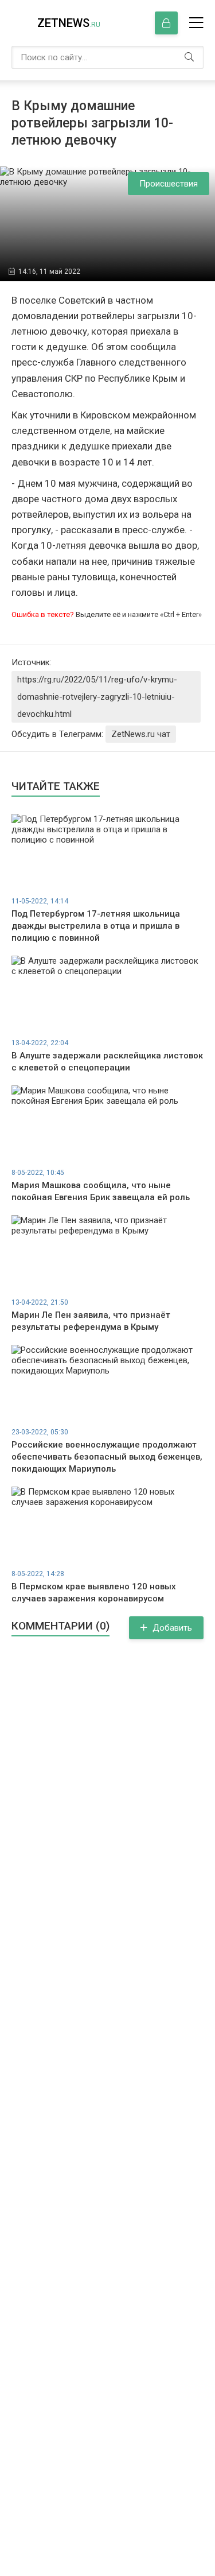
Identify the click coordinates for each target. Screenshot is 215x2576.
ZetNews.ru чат (141, 734)
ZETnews (69, 23)
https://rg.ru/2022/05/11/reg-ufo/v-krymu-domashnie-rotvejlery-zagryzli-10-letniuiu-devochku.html (97, 697)
